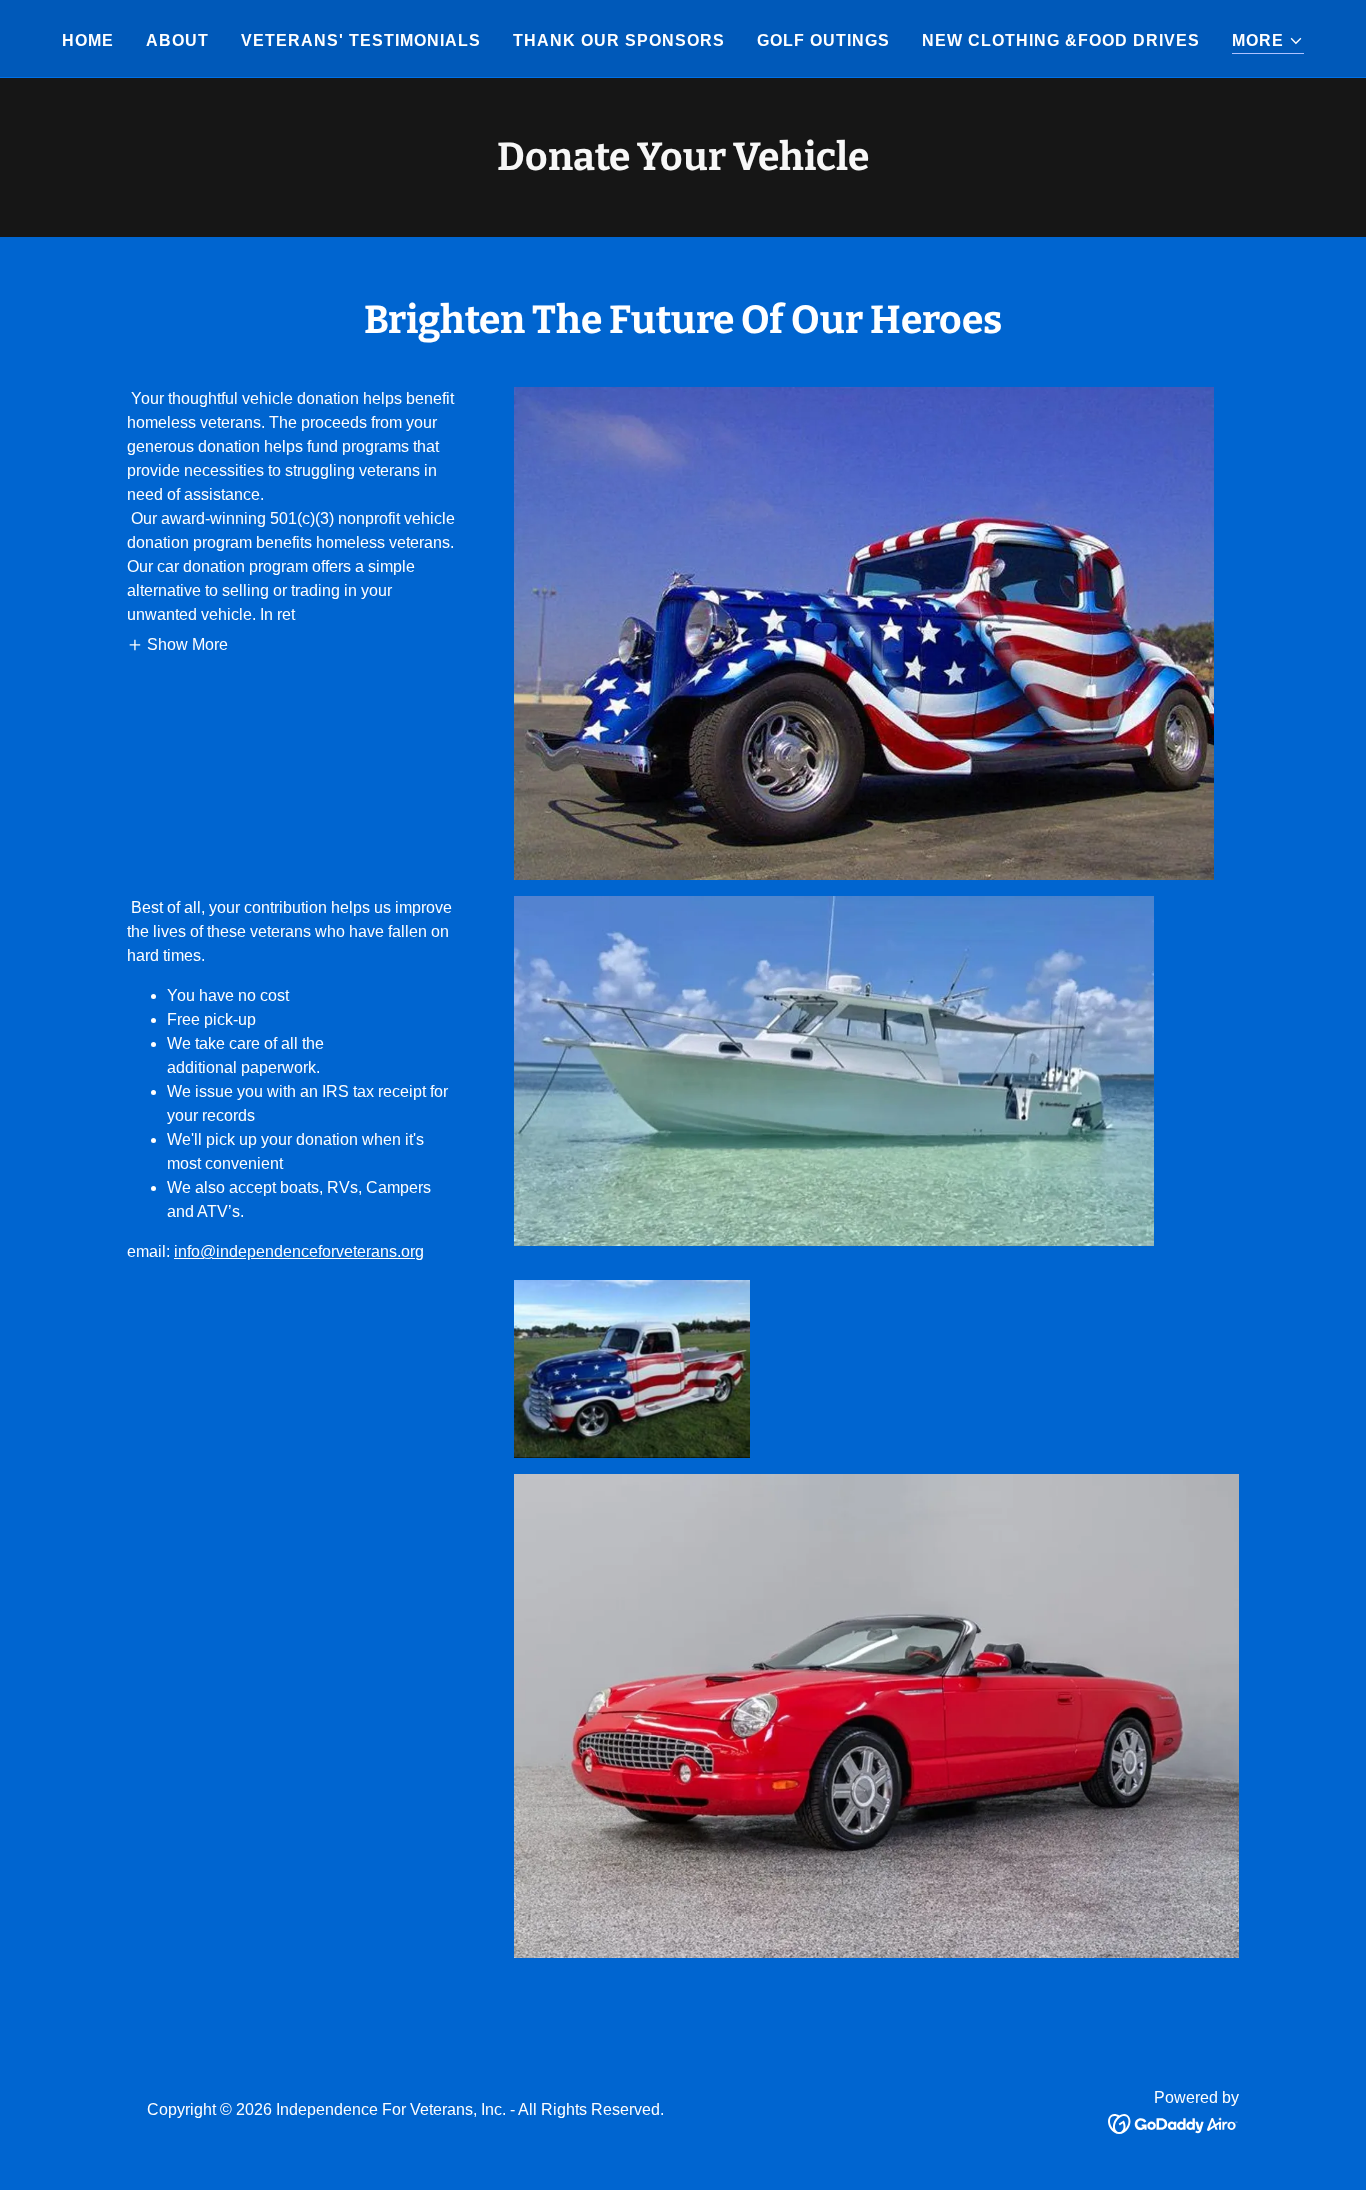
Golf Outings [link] (823, 40)
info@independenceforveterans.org (299, 1251)
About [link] (177, 40)
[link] (1173, 2122)
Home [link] (88, 40)
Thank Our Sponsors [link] (619, 40)
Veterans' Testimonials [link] (361, 40)
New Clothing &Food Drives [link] (1061, 40)
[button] (1268, 41)
